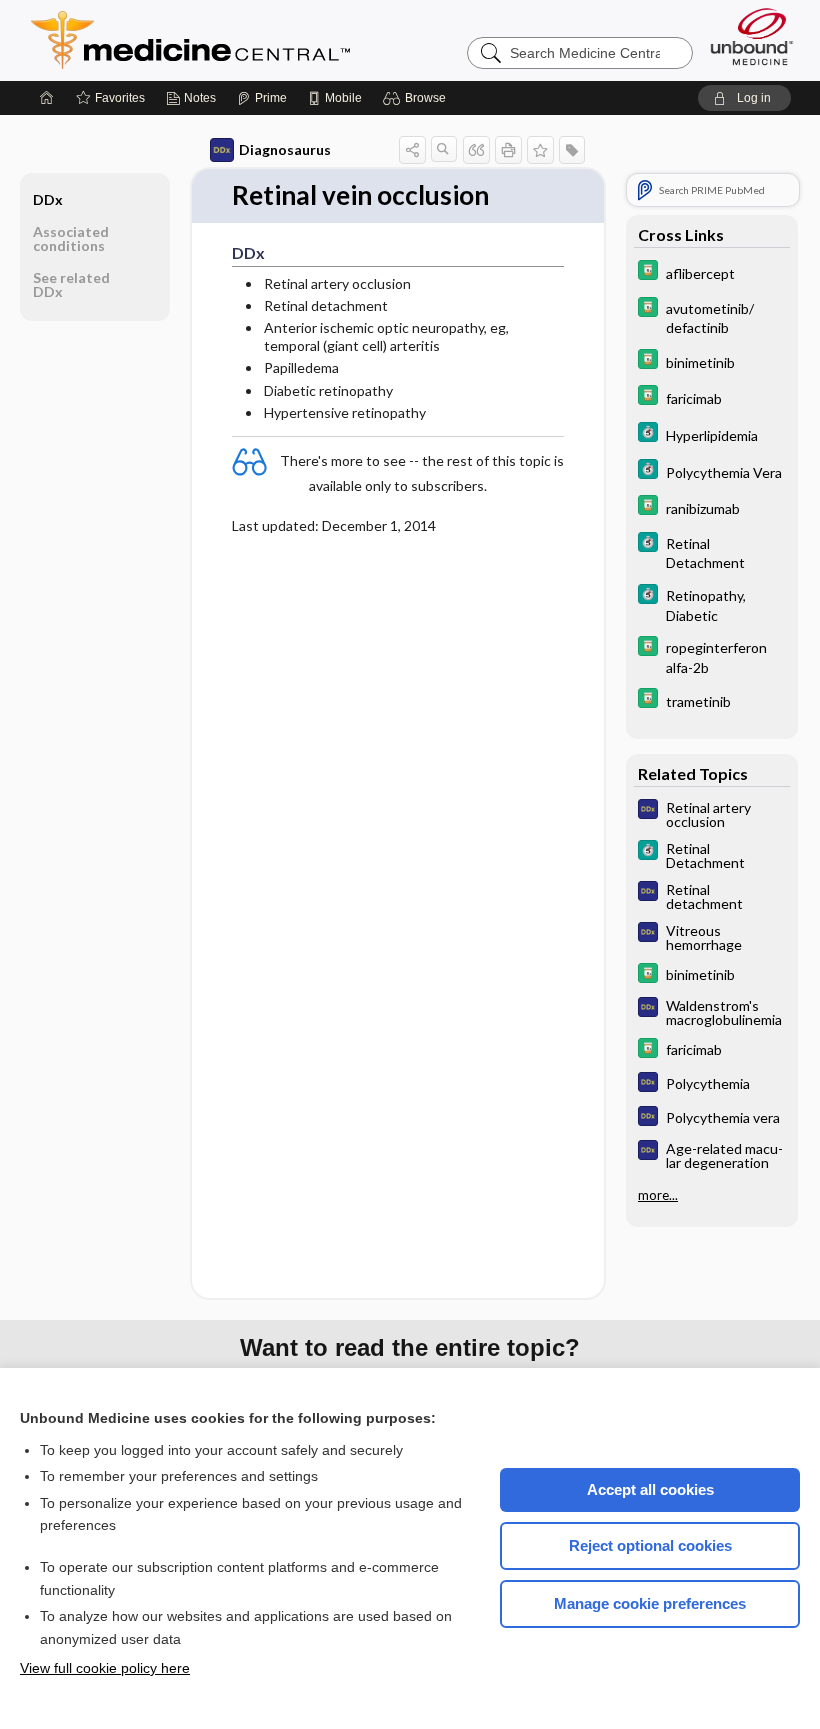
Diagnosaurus (285, 149)
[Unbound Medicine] (752, 36)
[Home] (47, 98)
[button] (417, 98)
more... (658, 1195)
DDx (48, 199)
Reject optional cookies (650, 1545)
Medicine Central (279, 40)
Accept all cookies (650, 1489)
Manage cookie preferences (650, 1603)
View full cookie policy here (105, 1668)
